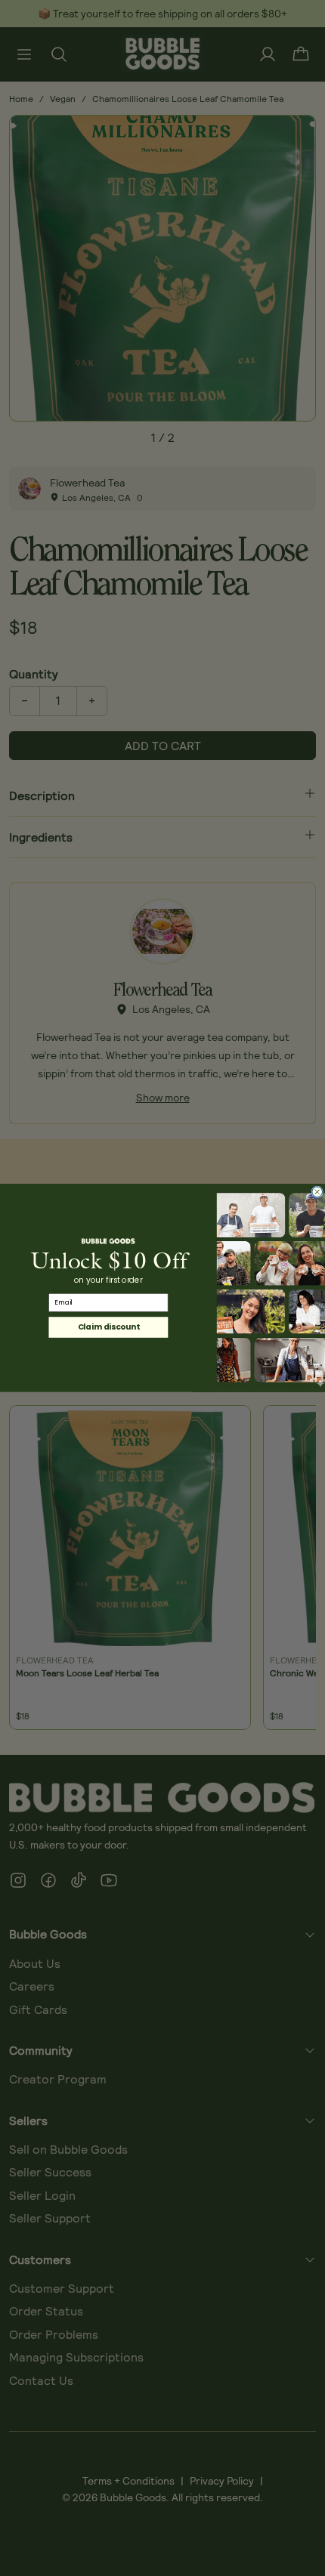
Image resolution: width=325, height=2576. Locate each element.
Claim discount (108, 1327)
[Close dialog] (317, 1192)
